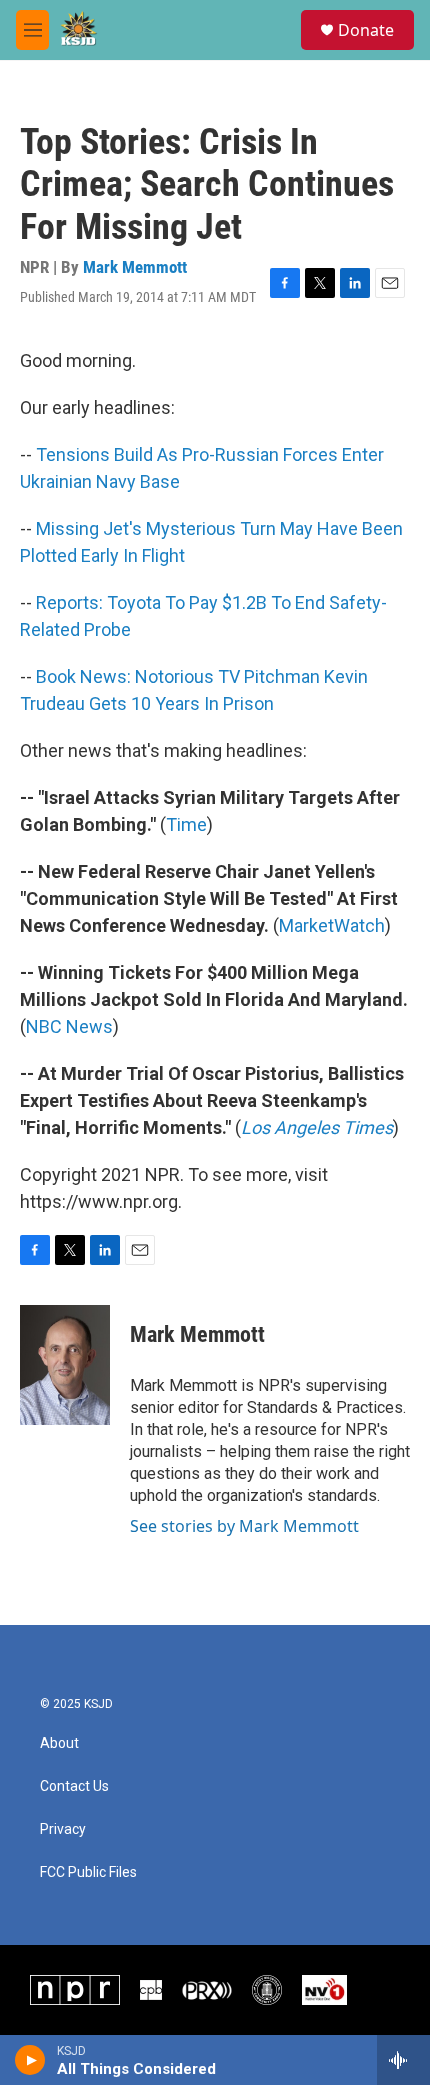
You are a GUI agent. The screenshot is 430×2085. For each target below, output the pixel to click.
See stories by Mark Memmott (244, 1526)
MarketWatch (332, 925)
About (59, 1743)
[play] (30, 2060)
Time (186, 824)
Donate (366, 30)
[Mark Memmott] (65, 1365)
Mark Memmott (135, 267)
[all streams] (403, 2060)
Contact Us (74, 1786)
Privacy (63, 1829)
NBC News (69, 1026)
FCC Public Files (88, 1872)
